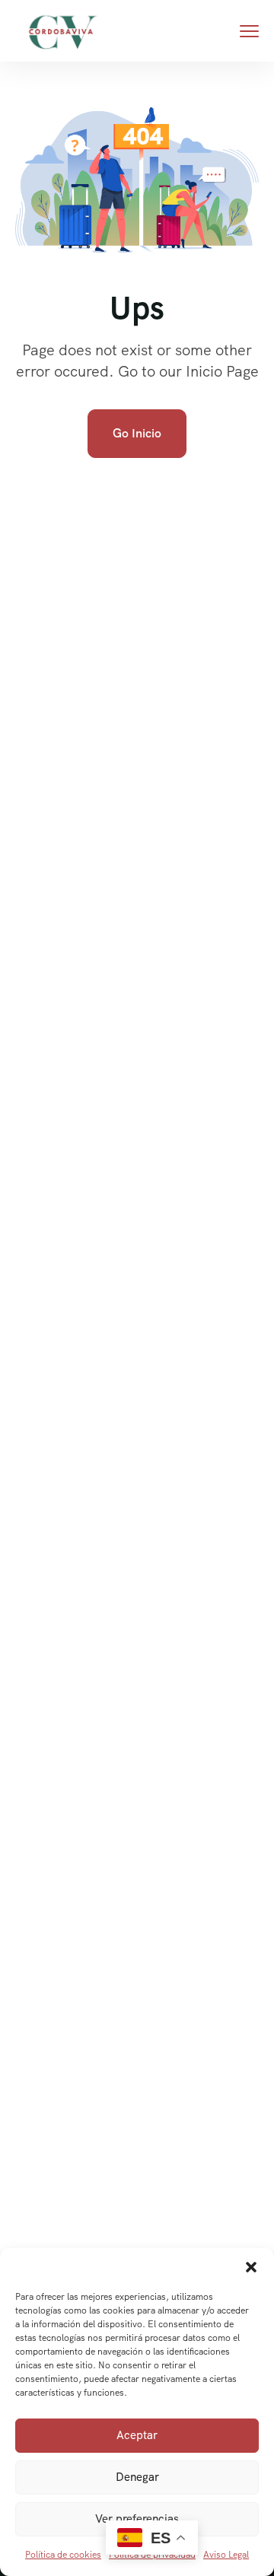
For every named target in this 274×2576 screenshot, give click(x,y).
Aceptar (137, 2435)
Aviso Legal (226, 2555)
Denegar (137, 2477)
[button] (251, 2267)
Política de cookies (63, 2555)
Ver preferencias (137, 2519)
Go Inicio (137, 433)
